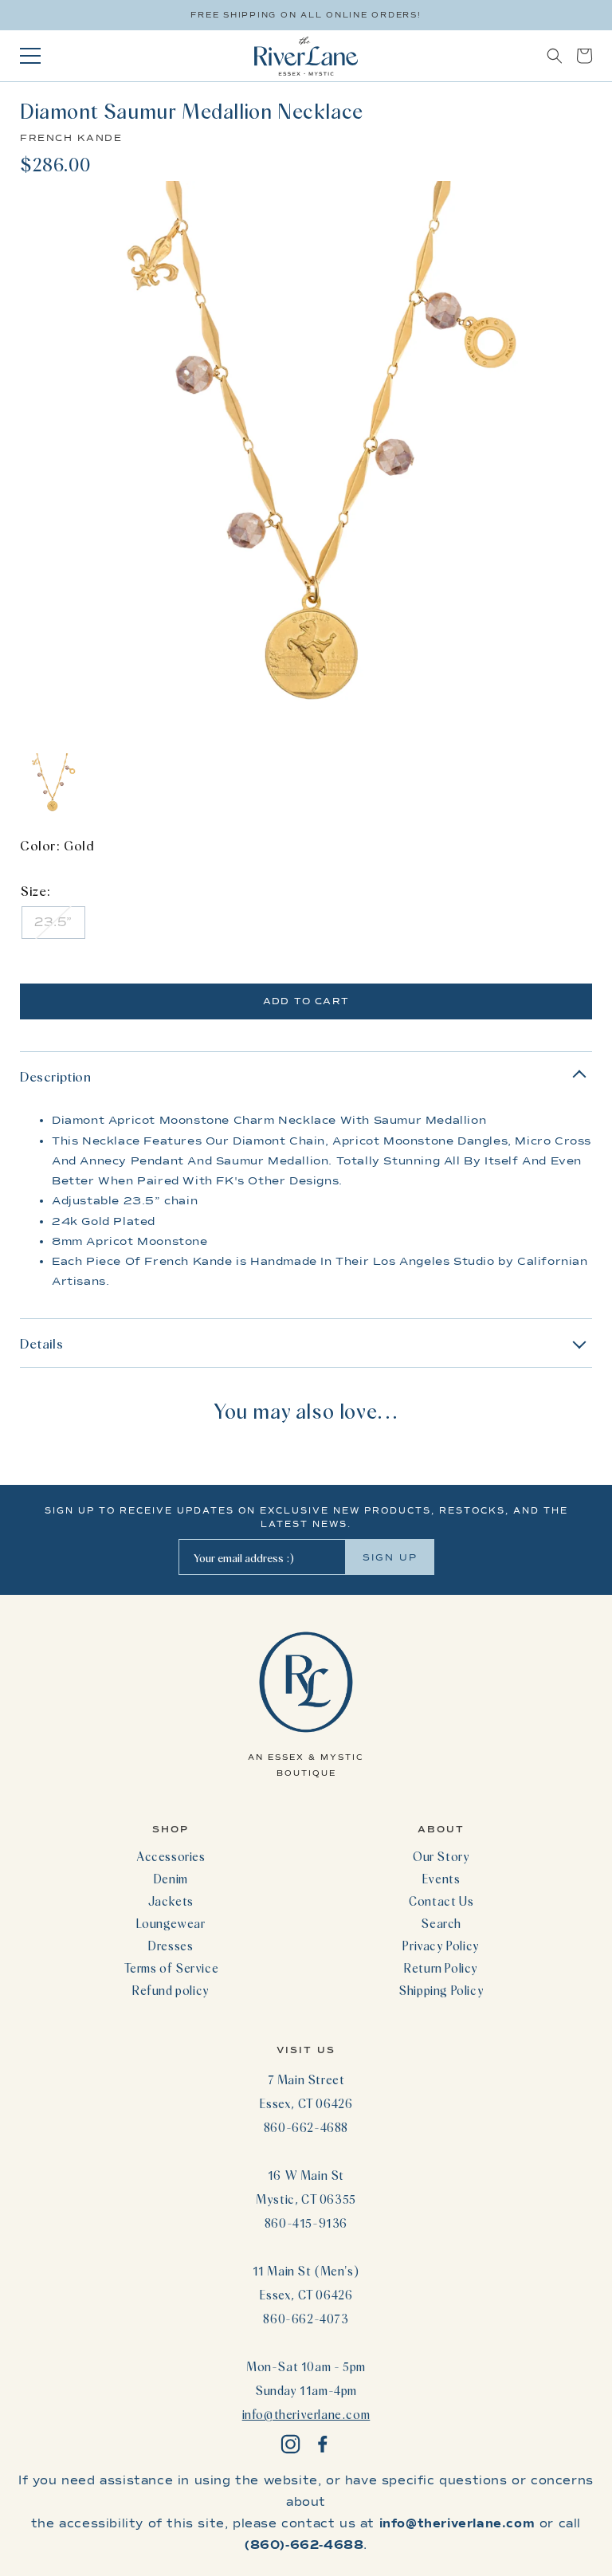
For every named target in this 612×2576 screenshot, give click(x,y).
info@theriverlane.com (306, 2414)
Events (441, 1879)
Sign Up (390, 1557)
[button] (555, 56)
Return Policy (441, 1968)
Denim (171, 1879)
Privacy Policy (441, 1946)
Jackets (171, 1901)
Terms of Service (171, 1968)
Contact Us (441, 1901)
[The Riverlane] (306, 56)
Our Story (441, 1856)
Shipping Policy (441, 1990)
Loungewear (171, 1923)
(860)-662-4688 (304, 2545)
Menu (30, 56)
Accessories (171, 1856)
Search (441, 1923)
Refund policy (171, 1990)
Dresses (171, 1946)
